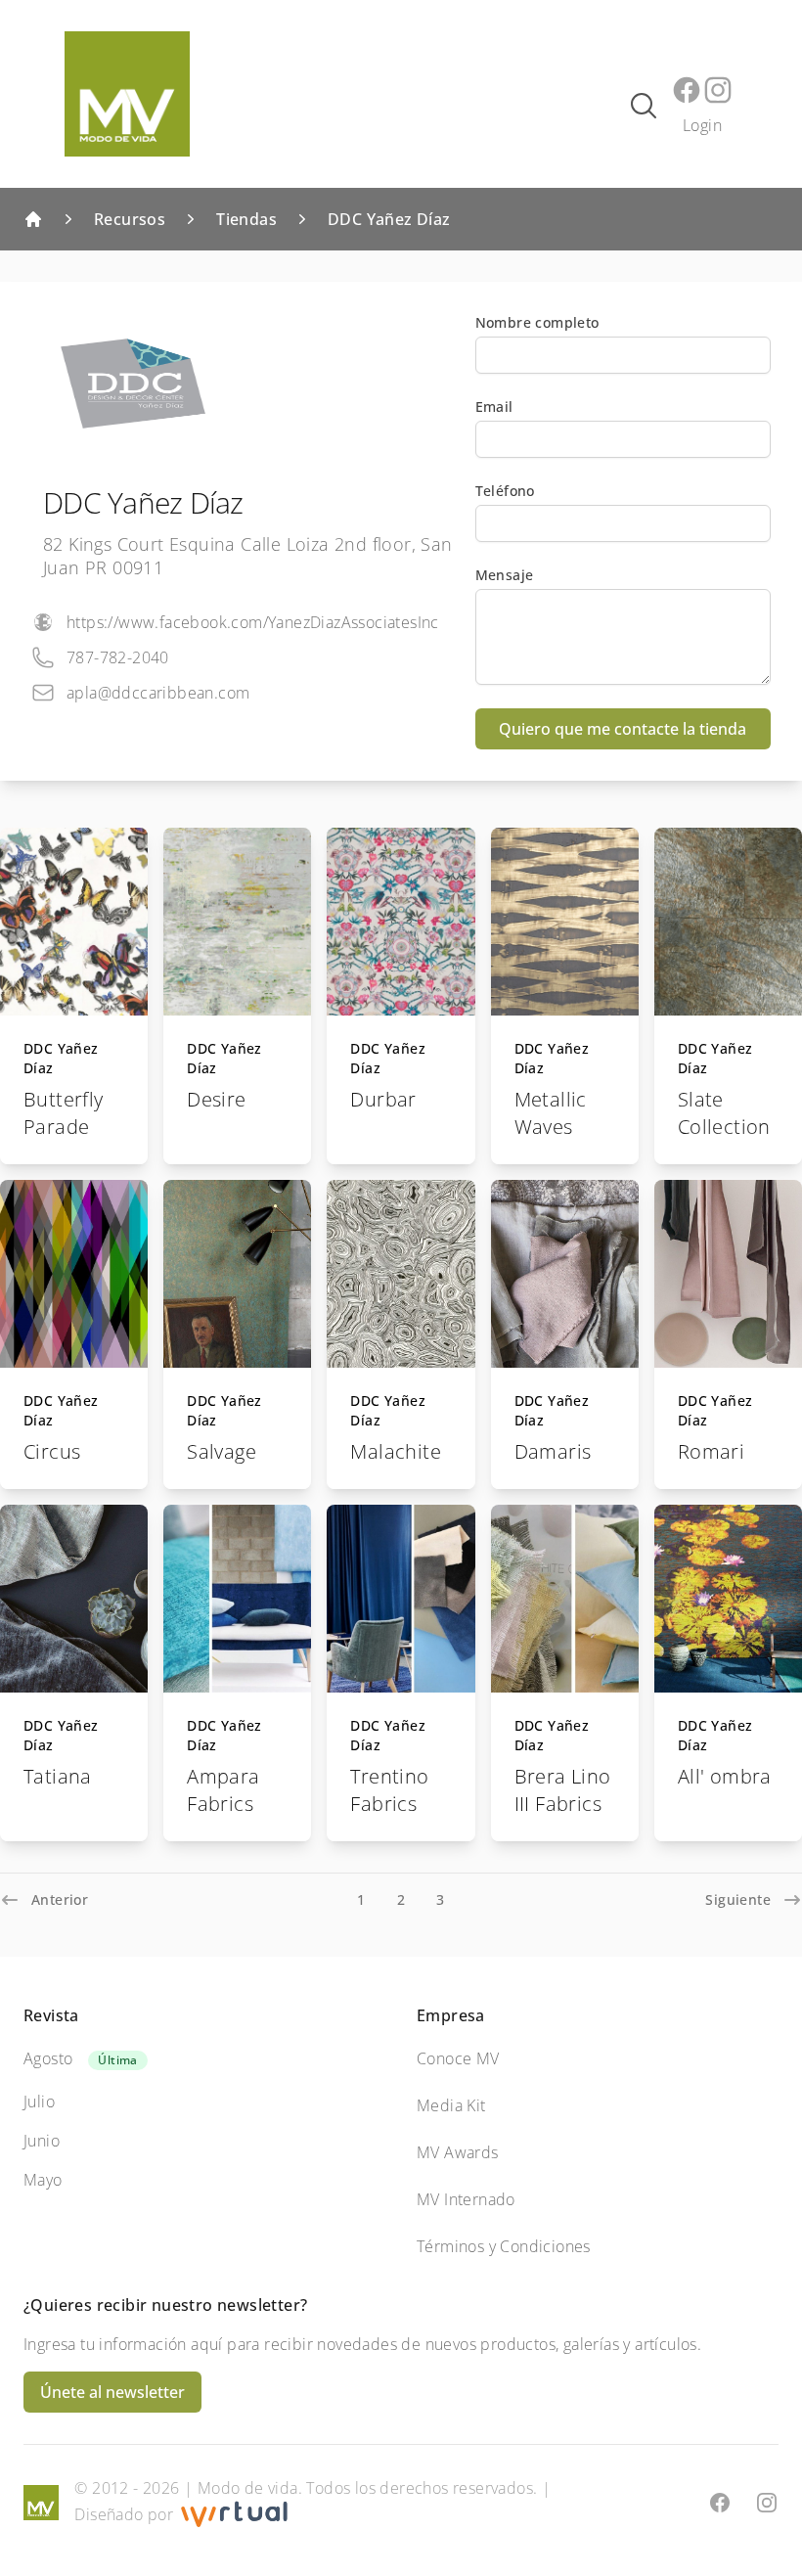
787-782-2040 (118, 657)
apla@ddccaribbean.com (158, 693)
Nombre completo (537, 322)
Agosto (48, 2058)
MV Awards (458, 2152)
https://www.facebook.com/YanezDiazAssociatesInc (253, 622)
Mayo (43, 2180)
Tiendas (246, 219)
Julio (39, 2101)
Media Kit (451, 2105)
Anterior (60, 1899)
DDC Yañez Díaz (389, 219)
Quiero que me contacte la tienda (623, 729)
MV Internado (466, 2199)
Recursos (130, 219)
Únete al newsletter (112, 2392)
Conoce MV (458, 2058)
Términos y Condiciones (504, 2246)
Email (494, 407)
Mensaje (505, 575)
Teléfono (505, 491)
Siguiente (738, 1899)
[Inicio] (33, 219)
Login (702, 125)
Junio (42, 2141)
